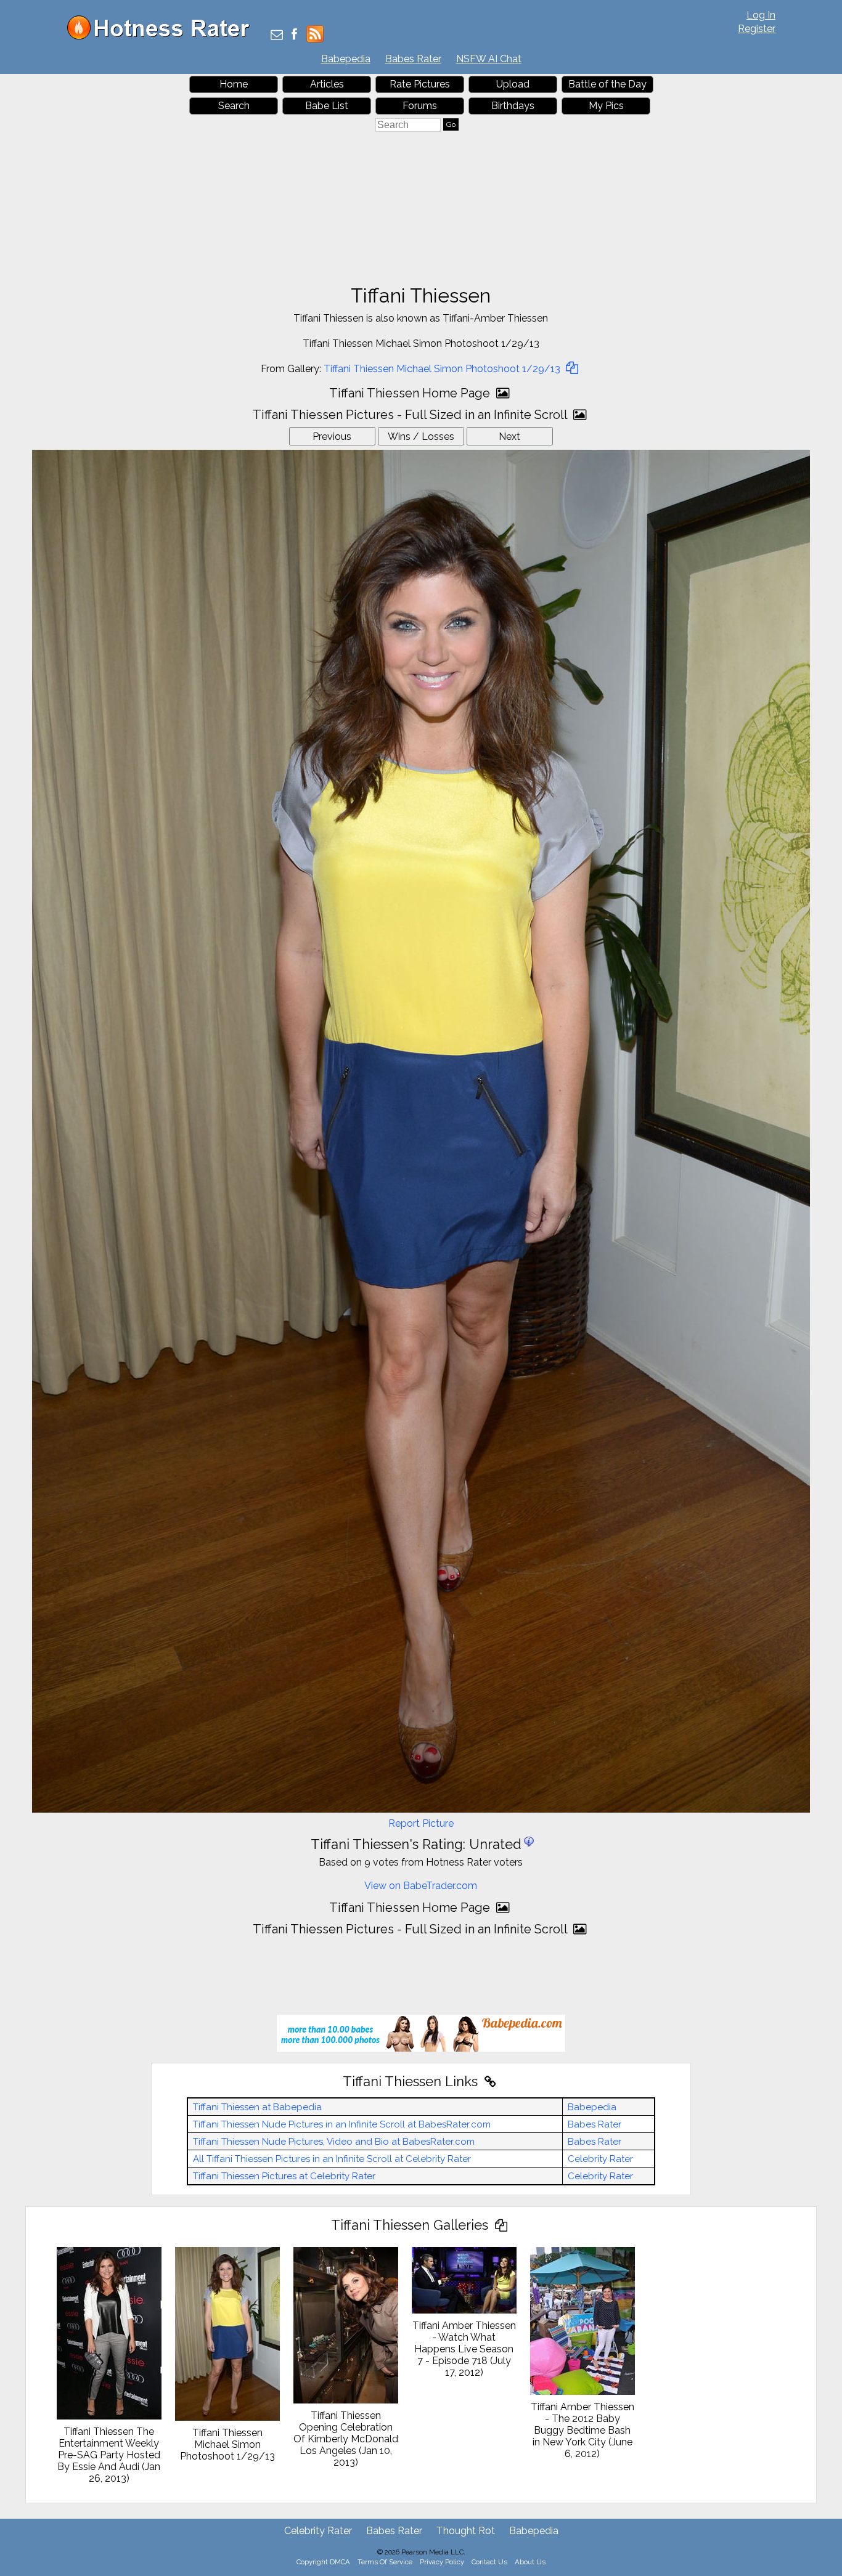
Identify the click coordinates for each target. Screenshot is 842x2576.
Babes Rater (413, 59)
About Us (530, 2562)
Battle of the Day (607, 84)
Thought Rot (466, 2531)
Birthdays (513, 106)
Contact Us (489, 2562)
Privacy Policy (442, 2562)
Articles (327, 84)
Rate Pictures (420, 84)
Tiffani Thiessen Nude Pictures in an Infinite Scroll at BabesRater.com (342, 2124)
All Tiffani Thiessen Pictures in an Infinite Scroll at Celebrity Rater (332, 2159)
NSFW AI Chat (489, 59)
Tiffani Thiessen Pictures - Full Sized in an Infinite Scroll (411, 415)
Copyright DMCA (323, 2562)
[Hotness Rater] (163, 37)
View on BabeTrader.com (421, 1886)
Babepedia (346, 59)
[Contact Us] (277, 35)
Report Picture (421, 1823)
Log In (761, 15)
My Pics (606, 106)
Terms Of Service (385, 2562)
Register (757, 29)
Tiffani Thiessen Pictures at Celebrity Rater (284, 2176)
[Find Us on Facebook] (294, 35)
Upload (513, 84)
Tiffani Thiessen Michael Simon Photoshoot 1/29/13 (443, 369)
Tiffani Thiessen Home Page (411, 393)
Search (234, 106)
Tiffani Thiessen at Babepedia (257, 2107)
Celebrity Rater (600, 2159)
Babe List (327, 106)
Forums (420, 106)
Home (234, 84)
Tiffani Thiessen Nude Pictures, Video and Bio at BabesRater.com (334, 2142)
